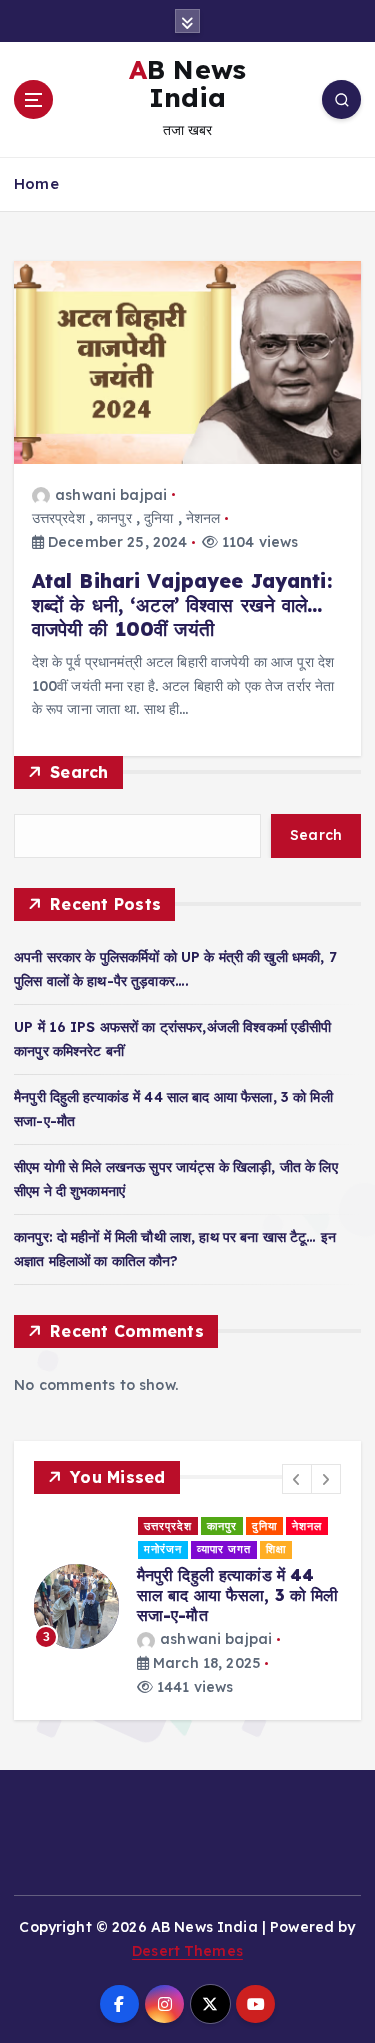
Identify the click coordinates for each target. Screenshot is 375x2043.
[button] (297, 1479)
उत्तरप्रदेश (58, 518)
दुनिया (158, 518)
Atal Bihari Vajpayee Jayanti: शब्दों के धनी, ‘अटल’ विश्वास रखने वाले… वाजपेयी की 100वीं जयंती (182, 605)
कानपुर (114, 518)
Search (79, 772)
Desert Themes (187, 1931)
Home (36, 183)
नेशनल (203, 518)
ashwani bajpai (111, 495)
